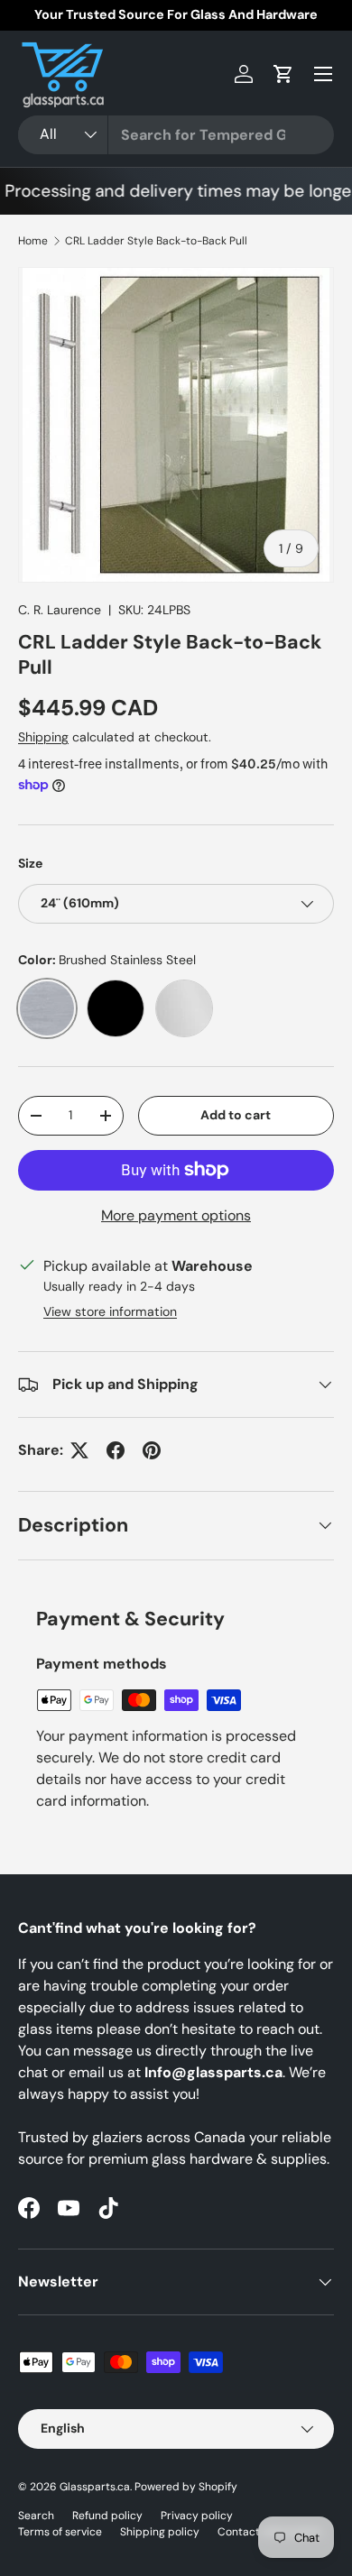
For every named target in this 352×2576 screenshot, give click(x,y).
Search (36, 2516)
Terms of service (60, 2532)
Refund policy (107, 2516)
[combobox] (176, 135)
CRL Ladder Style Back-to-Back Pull (156, 241)
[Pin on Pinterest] (152, 1450)
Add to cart (236, 1115)
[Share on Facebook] (116, 1450)
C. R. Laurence (60, 610)
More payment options (176, 1215)
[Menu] (323, 74)
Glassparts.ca (95, 2487)
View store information (110, 1311)
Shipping (43, 737)
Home (33, 241)
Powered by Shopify (186, 2487)
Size (30, 863)
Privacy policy (197, 2516)
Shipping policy (160, 2532)
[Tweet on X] (79, 1450)
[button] (283, 74)
